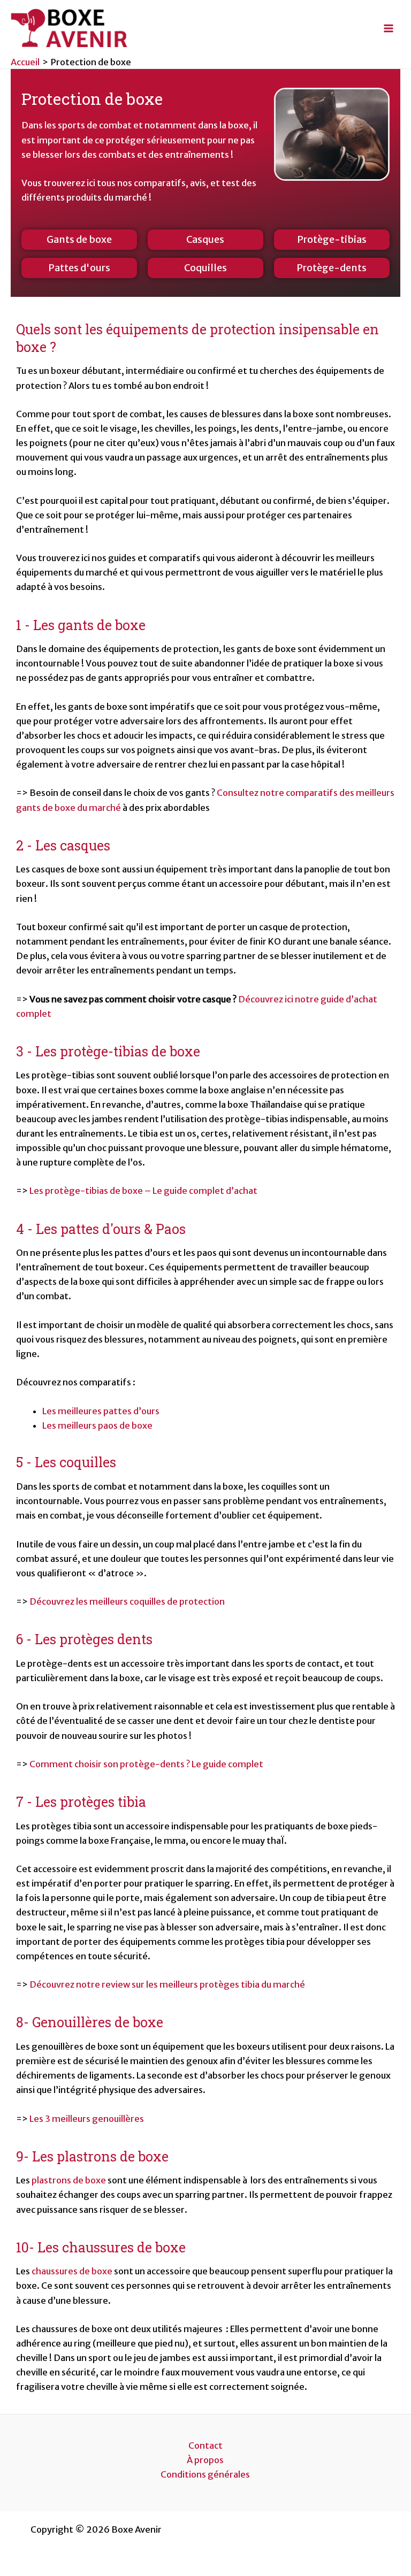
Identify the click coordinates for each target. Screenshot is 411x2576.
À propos (205, 2460)
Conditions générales (205, 2474)
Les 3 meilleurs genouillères (87, 2119)
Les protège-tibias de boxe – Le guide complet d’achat (144, 1191)
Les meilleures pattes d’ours (101, 1411)
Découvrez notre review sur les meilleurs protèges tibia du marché (167, 1984)
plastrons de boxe (69, 2180)
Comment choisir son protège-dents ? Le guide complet (146, 1764)
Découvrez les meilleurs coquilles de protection (128, 1601)
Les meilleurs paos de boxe (98, 1425)
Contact (205, 2445)
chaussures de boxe (72, 2271)
